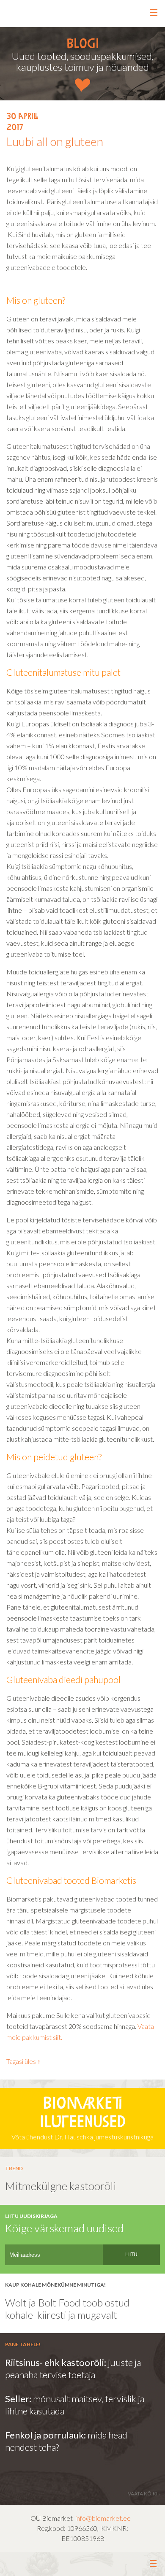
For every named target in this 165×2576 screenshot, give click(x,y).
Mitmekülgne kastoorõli (61, 2186)
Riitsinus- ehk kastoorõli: (56, 2362)
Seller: (19, 2399)
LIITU (131, 2255)
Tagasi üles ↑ (23, 2061)
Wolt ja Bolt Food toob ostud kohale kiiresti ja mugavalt (67, 2309)
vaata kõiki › (144, 2494)
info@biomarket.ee (103, 2518)
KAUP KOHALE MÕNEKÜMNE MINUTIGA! (55, 2285)
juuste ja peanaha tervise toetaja (73, 2368)
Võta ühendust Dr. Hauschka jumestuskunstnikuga (82, 2119)
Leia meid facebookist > (83, 2564)
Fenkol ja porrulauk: (45, 2435)
